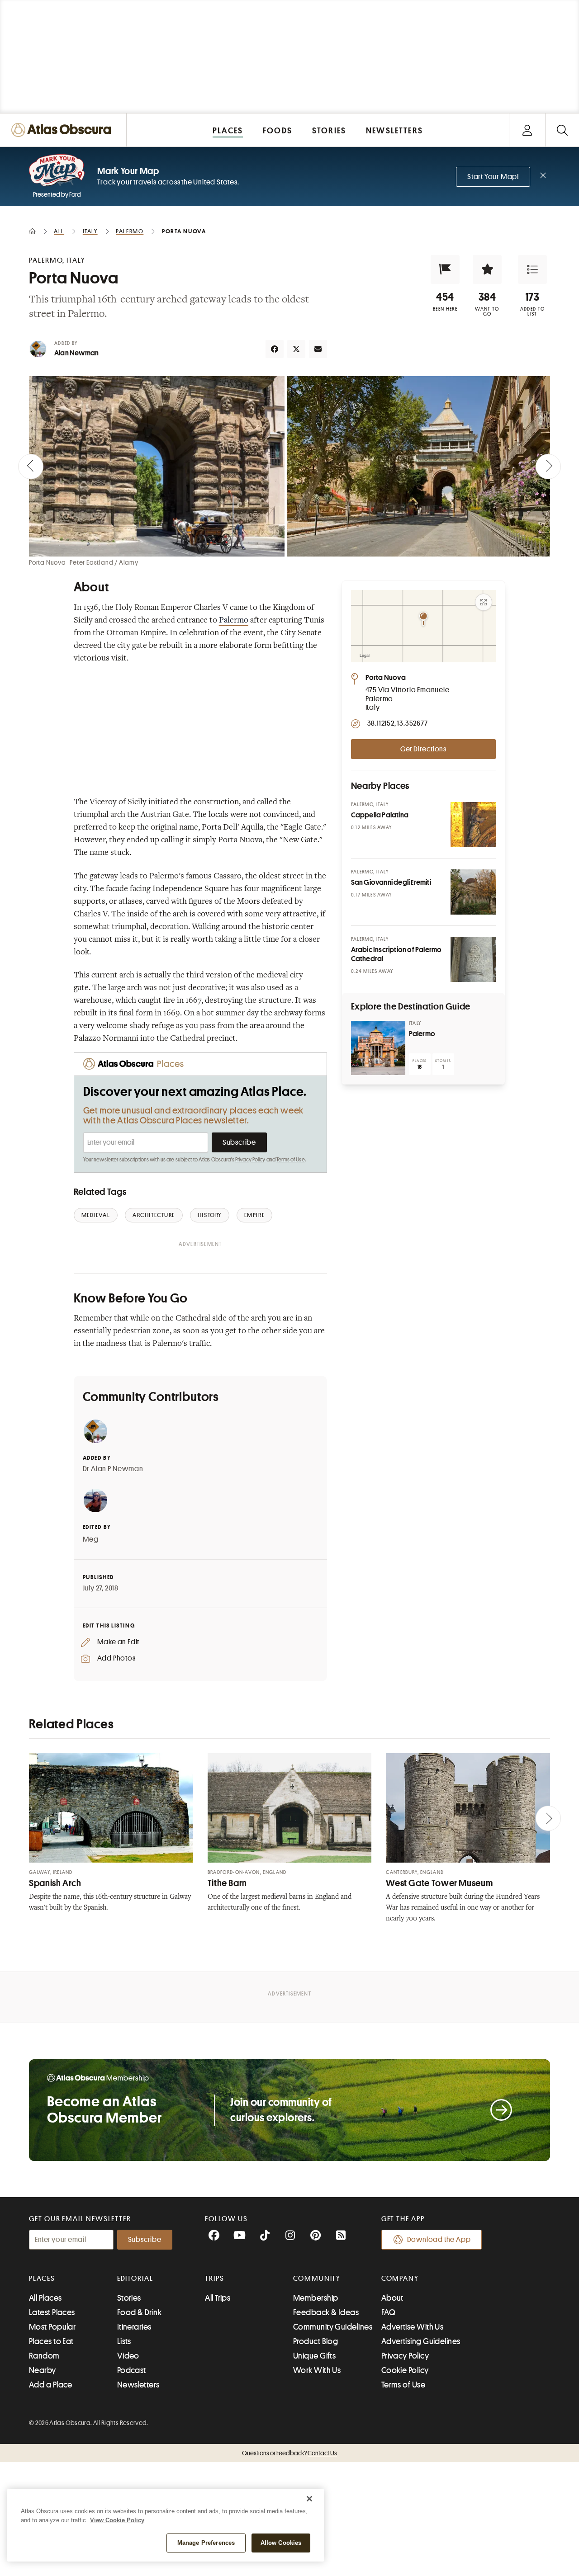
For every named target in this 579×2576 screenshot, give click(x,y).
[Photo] (473, 825)
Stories (129, 2298)
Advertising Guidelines (421, 2341)
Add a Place (51, 2385)
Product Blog (316, 2341)
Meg (91, 1539)
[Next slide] (548, 467)
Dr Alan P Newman (113, 1469)
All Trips (218, 2298)
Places (42, 2279)
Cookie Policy (405, 2370)
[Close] (309, 2499)
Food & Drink (139, 2312)
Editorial (135, 2279)
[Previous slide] (31, 467)
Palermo (234, 621)
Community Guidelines (333, 2327)
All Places (45, 2298)
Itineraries (134, 2327)
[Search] (562, 130)
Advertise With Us (413, 2327)
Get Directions (423, 749)
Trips (215, 2279)
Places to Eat (51, 2341)
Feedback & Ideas (326, 2312)
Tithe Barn (227, 1883)
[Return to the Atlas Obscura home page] (63, 130)
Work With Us (317, 2370)
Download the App (439, 2240)
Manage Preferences (206, 2543)
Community (317, 2279)
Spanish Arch (55, 1883)
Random (44, 2356)
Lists (124, 2341)
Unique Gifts (314, 2356)
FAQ (388, 2312)
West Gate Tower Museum (439, 1883)
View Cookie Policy (117, 2520)
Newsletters (138, 2385)
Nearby (43, 2370)
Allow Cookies (281, 2543)
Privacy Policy (250, 1160)
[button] (445, 269)
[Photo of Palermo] (378, 1048)
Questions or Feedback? (289, 2453)
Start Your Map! (493, 177)
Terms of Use (290, 1160)
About (392, 2298)
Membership (316, 2298)
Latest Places (52, 2312)
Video (128, 2356)
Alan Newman (76, 353)
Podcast (132, 2370)
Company (400, 2279)
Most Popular (52, 2327)
